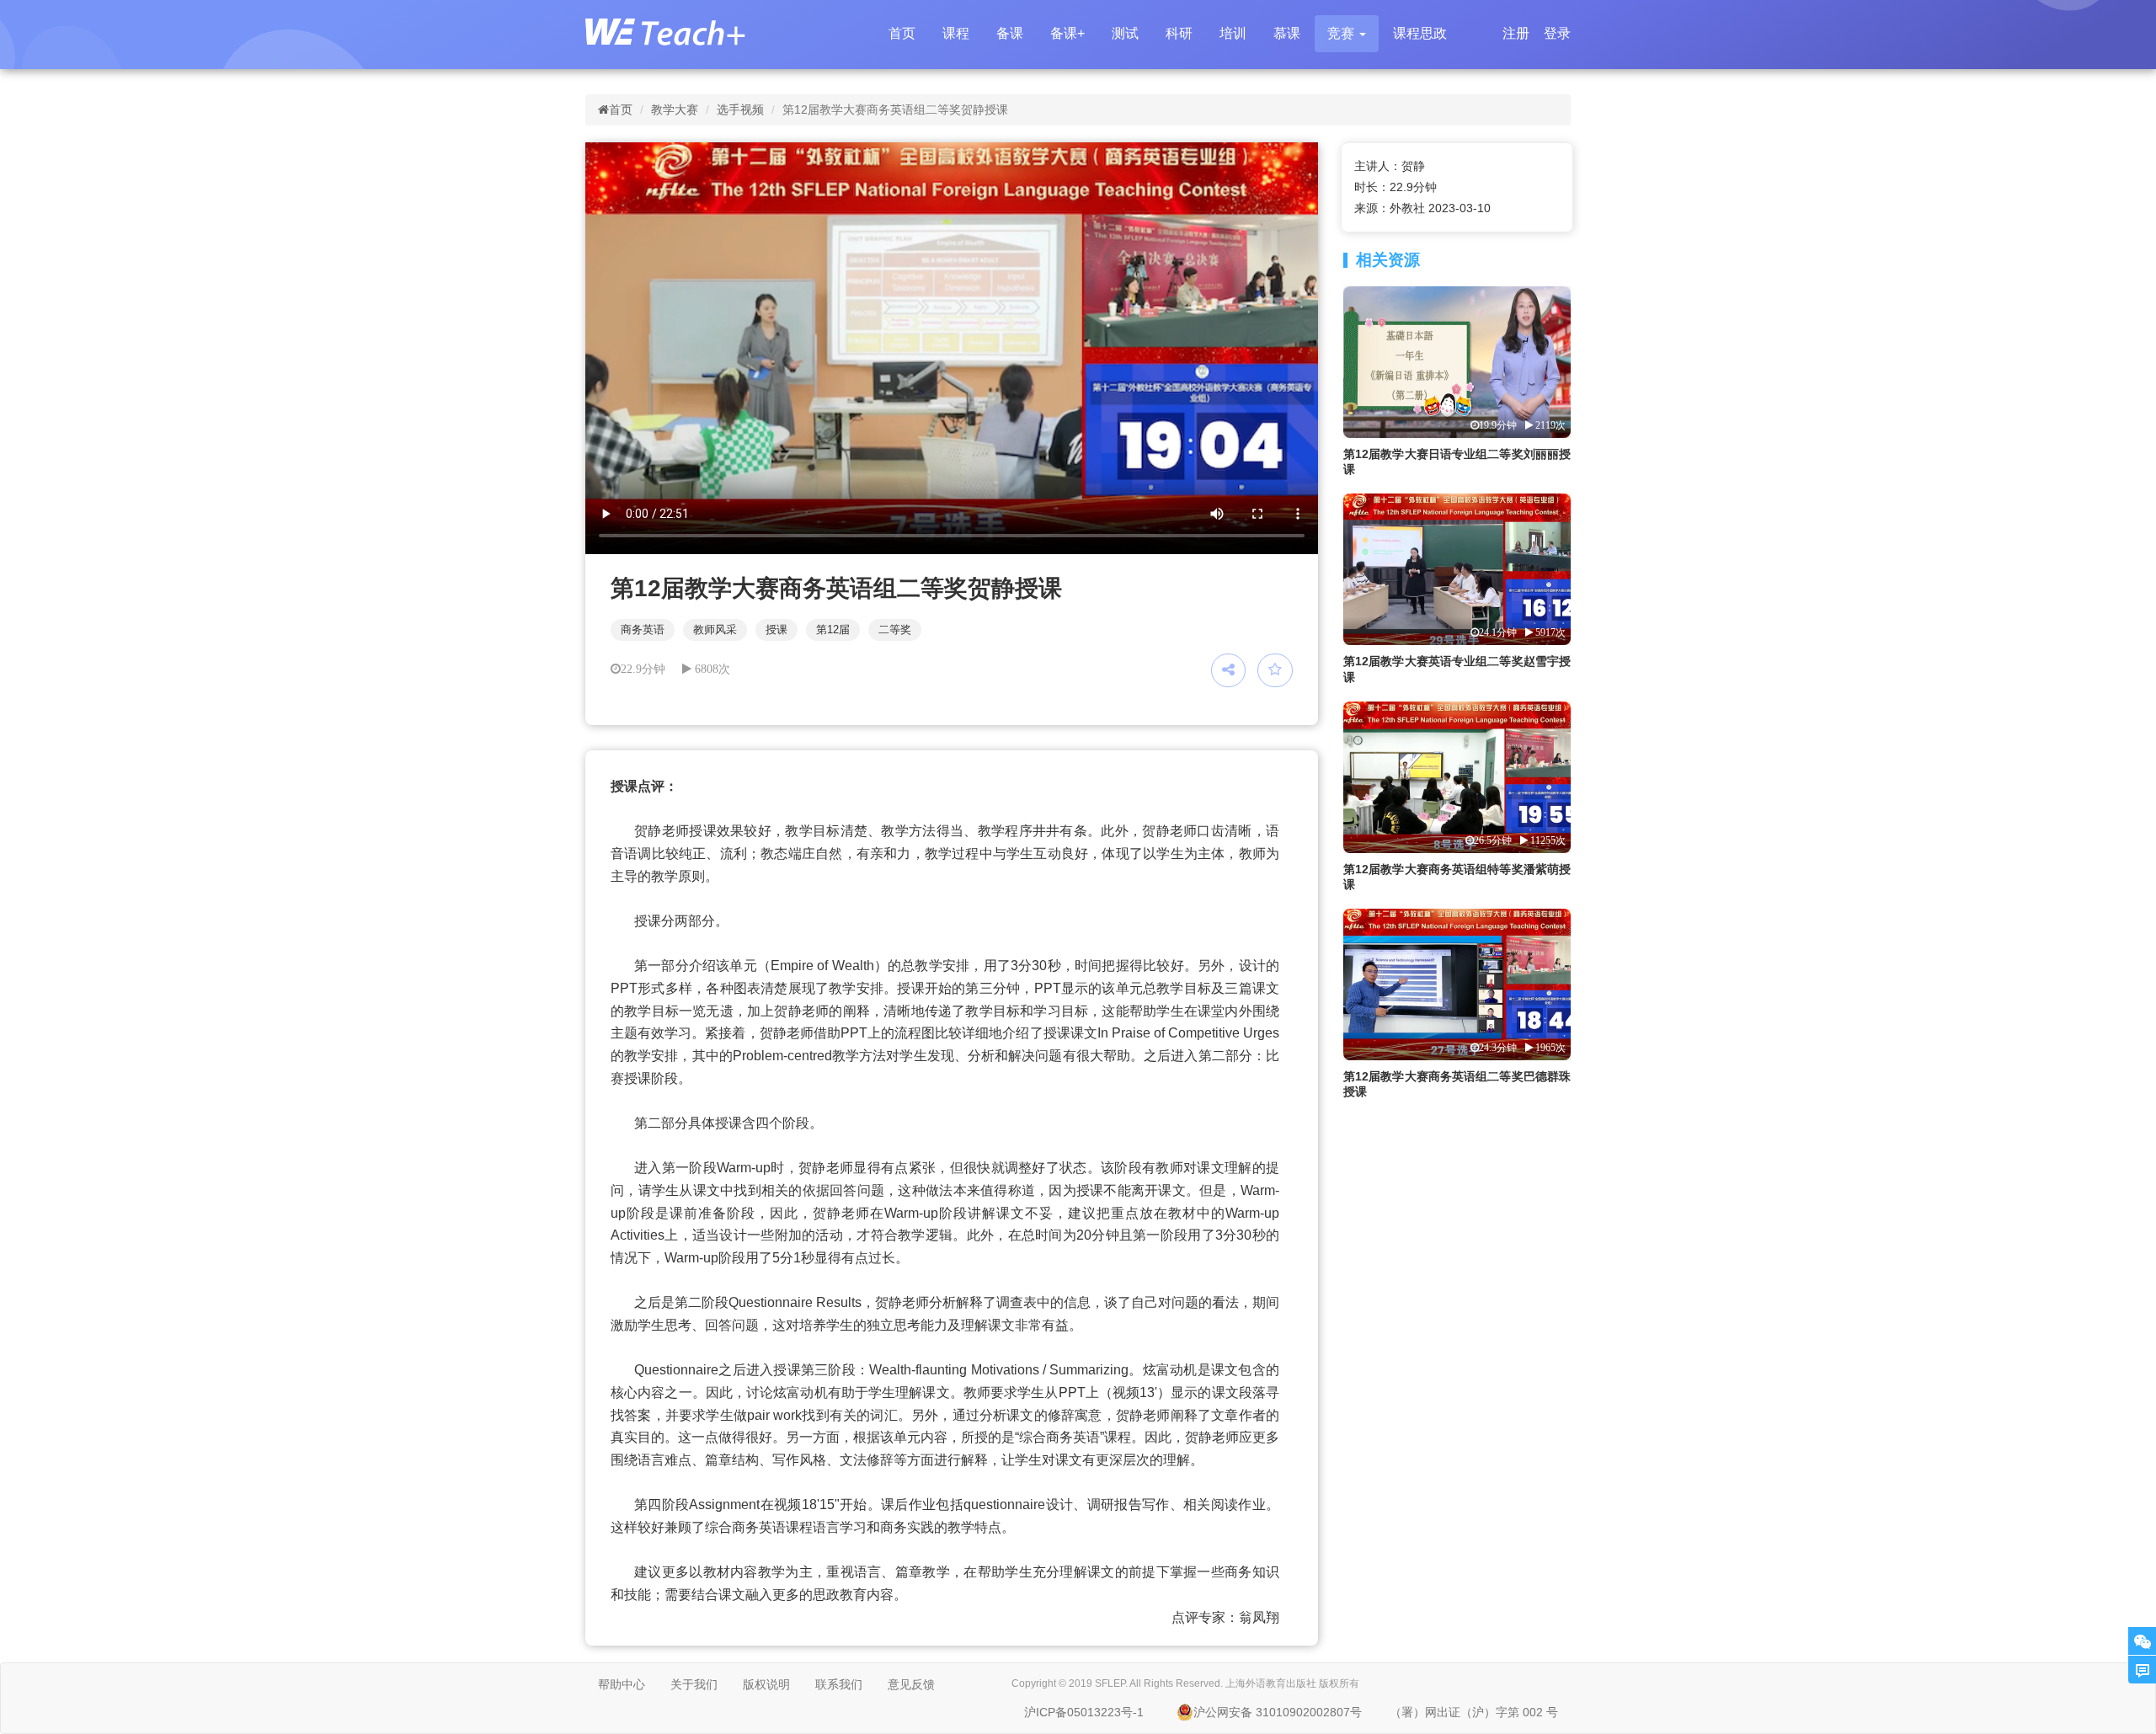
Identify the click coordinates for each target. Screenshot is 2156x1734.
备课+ (1067, 33)
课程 (956, 33)
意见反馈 (911, 1684)
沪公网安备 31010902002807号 (1278, 1712)
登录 (1557, 33)
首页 (902, 33)
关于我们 (694, 1684)
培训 (1233, 33)
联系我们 (839, 1684)
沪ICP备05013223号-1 (1084, 1712)
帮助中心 (622, 1684)
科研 (1179, 33)
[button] (1347, 34)
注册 (1516, 33)
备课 (1010, 33)
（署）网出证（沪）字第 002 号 (1474, 1712)
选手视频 (740, 109)
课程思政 (1420, 33)
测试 (1125, 33)
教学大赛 (675, 109)
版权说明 (766, 1684)
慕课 (1287, 33)
